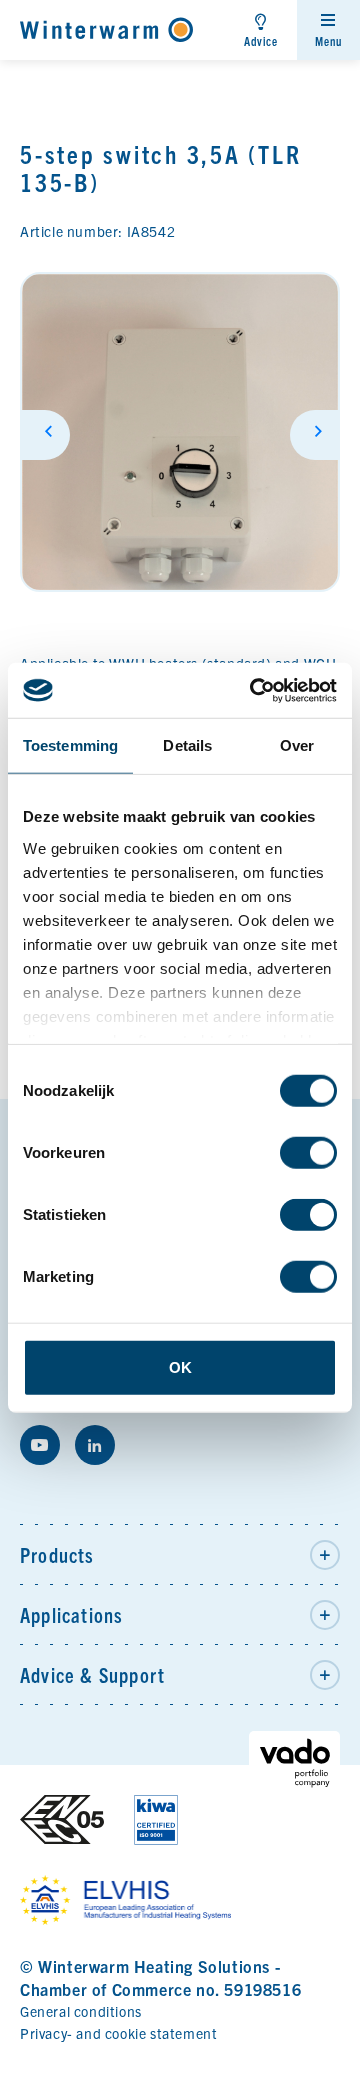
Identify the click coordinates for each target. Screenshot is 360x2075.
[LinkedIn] (95, 1445)
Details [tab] (187, 745)
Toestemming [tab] (70, 745)
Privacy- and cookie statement (118, 2033)
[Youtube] (40, 1445)
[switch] (308, 1153)
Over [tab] (297, 745)
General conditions (81, 2011)
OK (180, 1367)
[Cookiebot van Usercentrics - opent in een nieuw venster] (254, 690)
